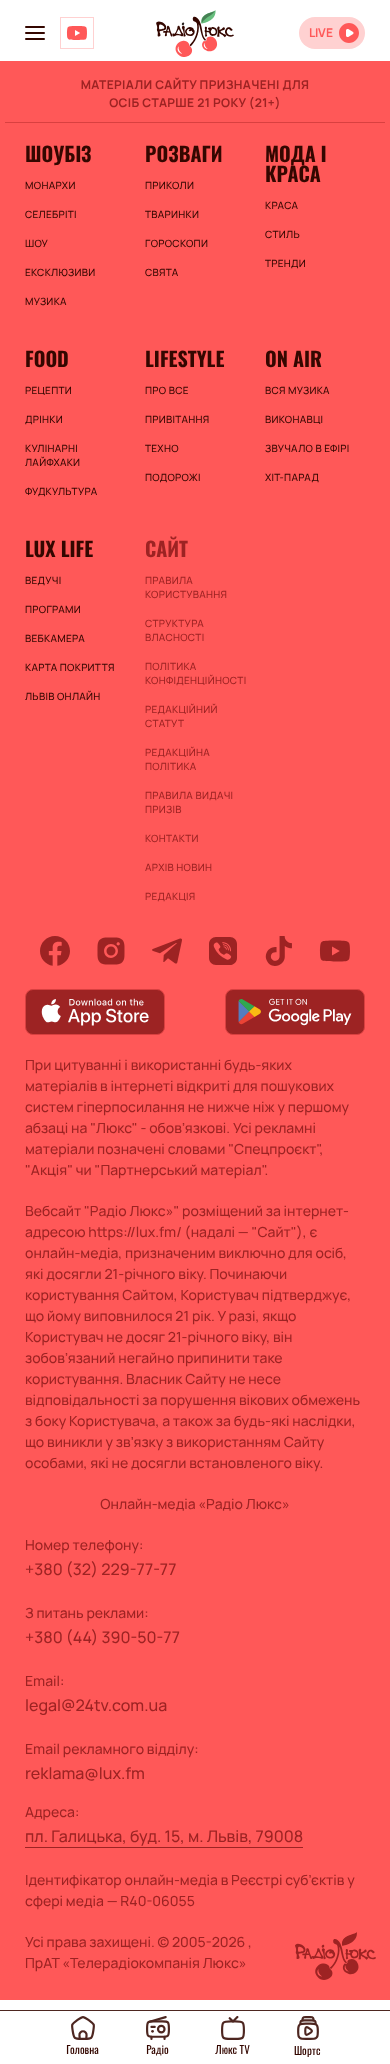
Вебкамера (55, 638)
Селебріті (51, 214)
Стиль (282, 234)
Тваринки (172, 214)
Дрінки (44, 419)
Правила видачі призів (189, 802)
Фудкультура (61, 491)
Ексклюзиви (60, 272)
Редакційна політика (177, 759)
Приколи (169, 185)
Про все (167, 390)
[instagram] (111, 951)
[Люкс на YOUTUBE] (77, 33)
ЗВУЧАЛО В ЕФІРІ (307, 448)
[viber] (223, 951)
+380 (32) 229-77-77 (101, 1569)
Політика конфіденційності (195, 673)
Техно (162, 448)
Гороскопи (176, 243)
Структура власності (174, 630)
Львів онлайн (63, 696)
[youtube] (335, 951)
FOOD (47, 358)
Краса (281, 205)
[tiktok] (279, 951)
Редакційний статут (181, 716)
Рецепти (48, 390)
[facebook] (55, 951)
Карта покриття (70, 667)
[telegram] (167, 951)
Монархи (50, 185)
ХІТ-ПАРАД (292, 477)
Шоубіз (58, 153)
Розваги (184, 153)
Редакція (170, 896)
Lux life (59, 548)
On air (293, 358)
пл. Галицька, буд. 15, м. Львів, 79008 (164, 1836)
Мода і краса (295, 163)
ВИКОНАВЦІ (294, 419)
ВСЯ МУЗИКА (297, 390)
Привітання (177, 419)
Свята (162, 272)
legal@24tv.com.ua (96, 1705)
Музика (46, 301)
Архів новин (178, 867)
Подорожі (173, 477)
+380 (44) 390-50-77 (102, 1637)
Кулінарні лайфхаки (52, 455)
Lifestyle (184, 358)
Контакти (172, 838)
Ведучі (43, 580)
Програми (53, 609)
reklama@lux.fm (85, 1773)
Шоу (36, 243)
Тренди (285, 263)
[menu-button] (35, 33)
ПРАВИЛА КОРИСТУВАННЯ (186, 587)
